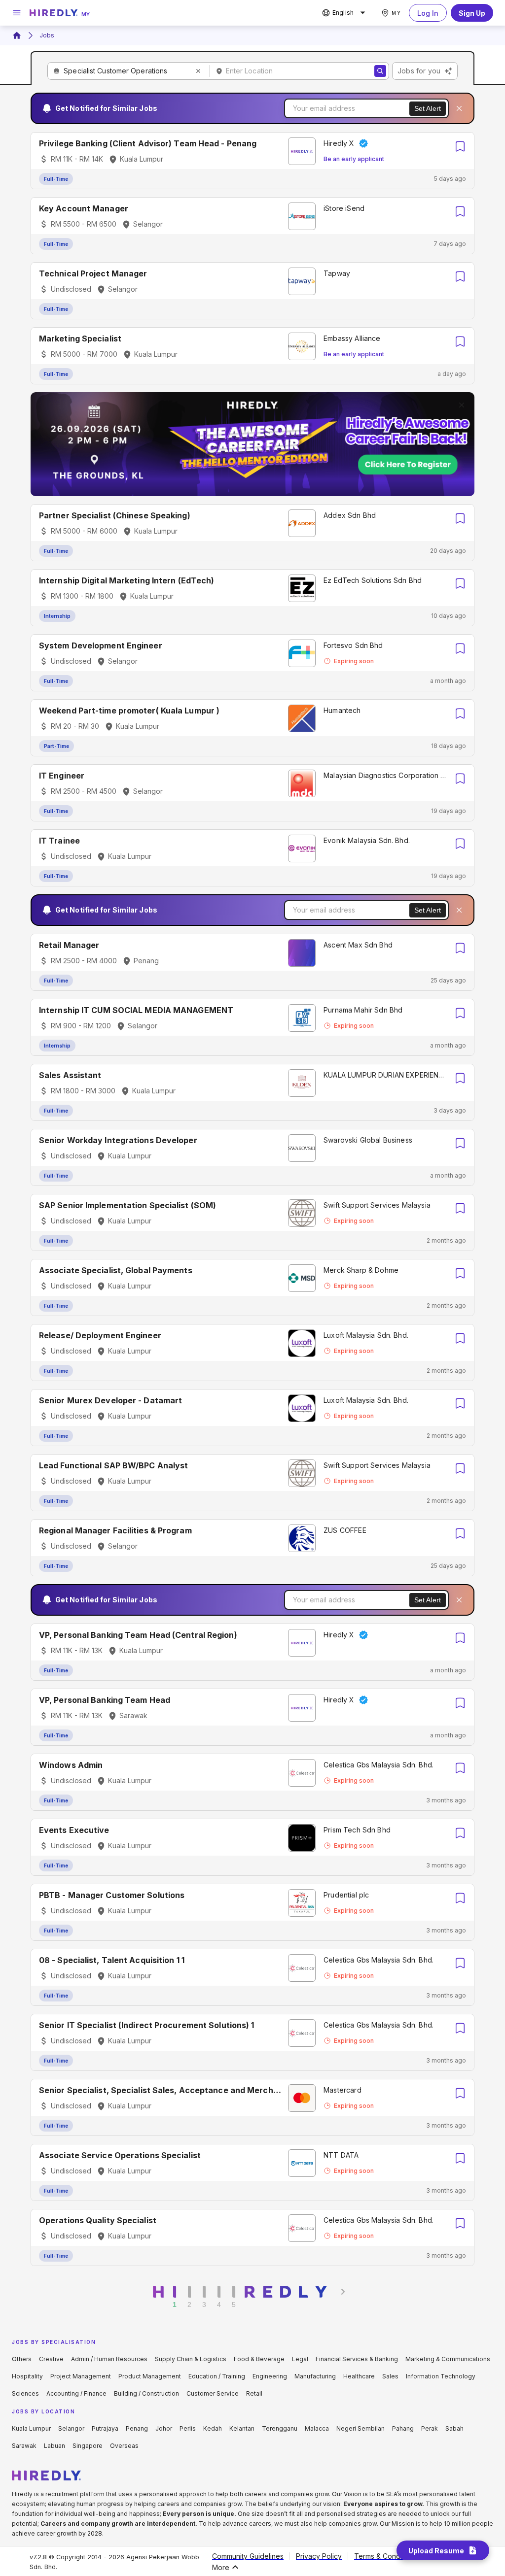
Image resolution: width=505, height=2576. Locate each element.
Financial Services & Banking (357, 2359)
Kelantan (242, 2428)
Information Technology (441, 2376)
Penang (137, 2428)
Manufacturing (315, 2376)
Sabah (454, 2428)
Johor (164, 2428)
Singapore (88, 2446)
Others (22, 2359)
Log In (428, 13)
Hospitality (27, 2376)
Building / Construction (146, 2393)
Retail (254, 2393)
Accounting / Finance (76, 2393)
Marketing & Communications (448, 2359)
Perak (430, 2428)
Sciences (25, 2393)
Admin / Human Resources (109, 2359)
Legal (300, 2359)
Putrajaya (105, 2428)
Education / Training (217, 2376)
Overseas (124, 2446)
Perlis (188, 2428)
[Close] (459, 108)
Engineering (270, 2376)
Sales (390, 2376)
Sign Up (472, 13)
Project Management (81, 2376)
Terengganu (280, 2428)
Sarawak (24, 2446)
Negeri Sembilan (361, 2428)
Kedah (213, 2428)
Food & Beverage (259, 2359)
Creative (51, 2359)
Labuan (54, 2446)
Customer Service (213, 2393)
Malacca (317, 2428)
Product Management (150, 2376)
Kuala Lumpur (31, 2428)
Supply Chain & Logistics (191, 2359)
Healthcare (359, 2376)
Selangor (71, 2428)
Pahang (403, 2428)
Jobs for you (419, 71)
